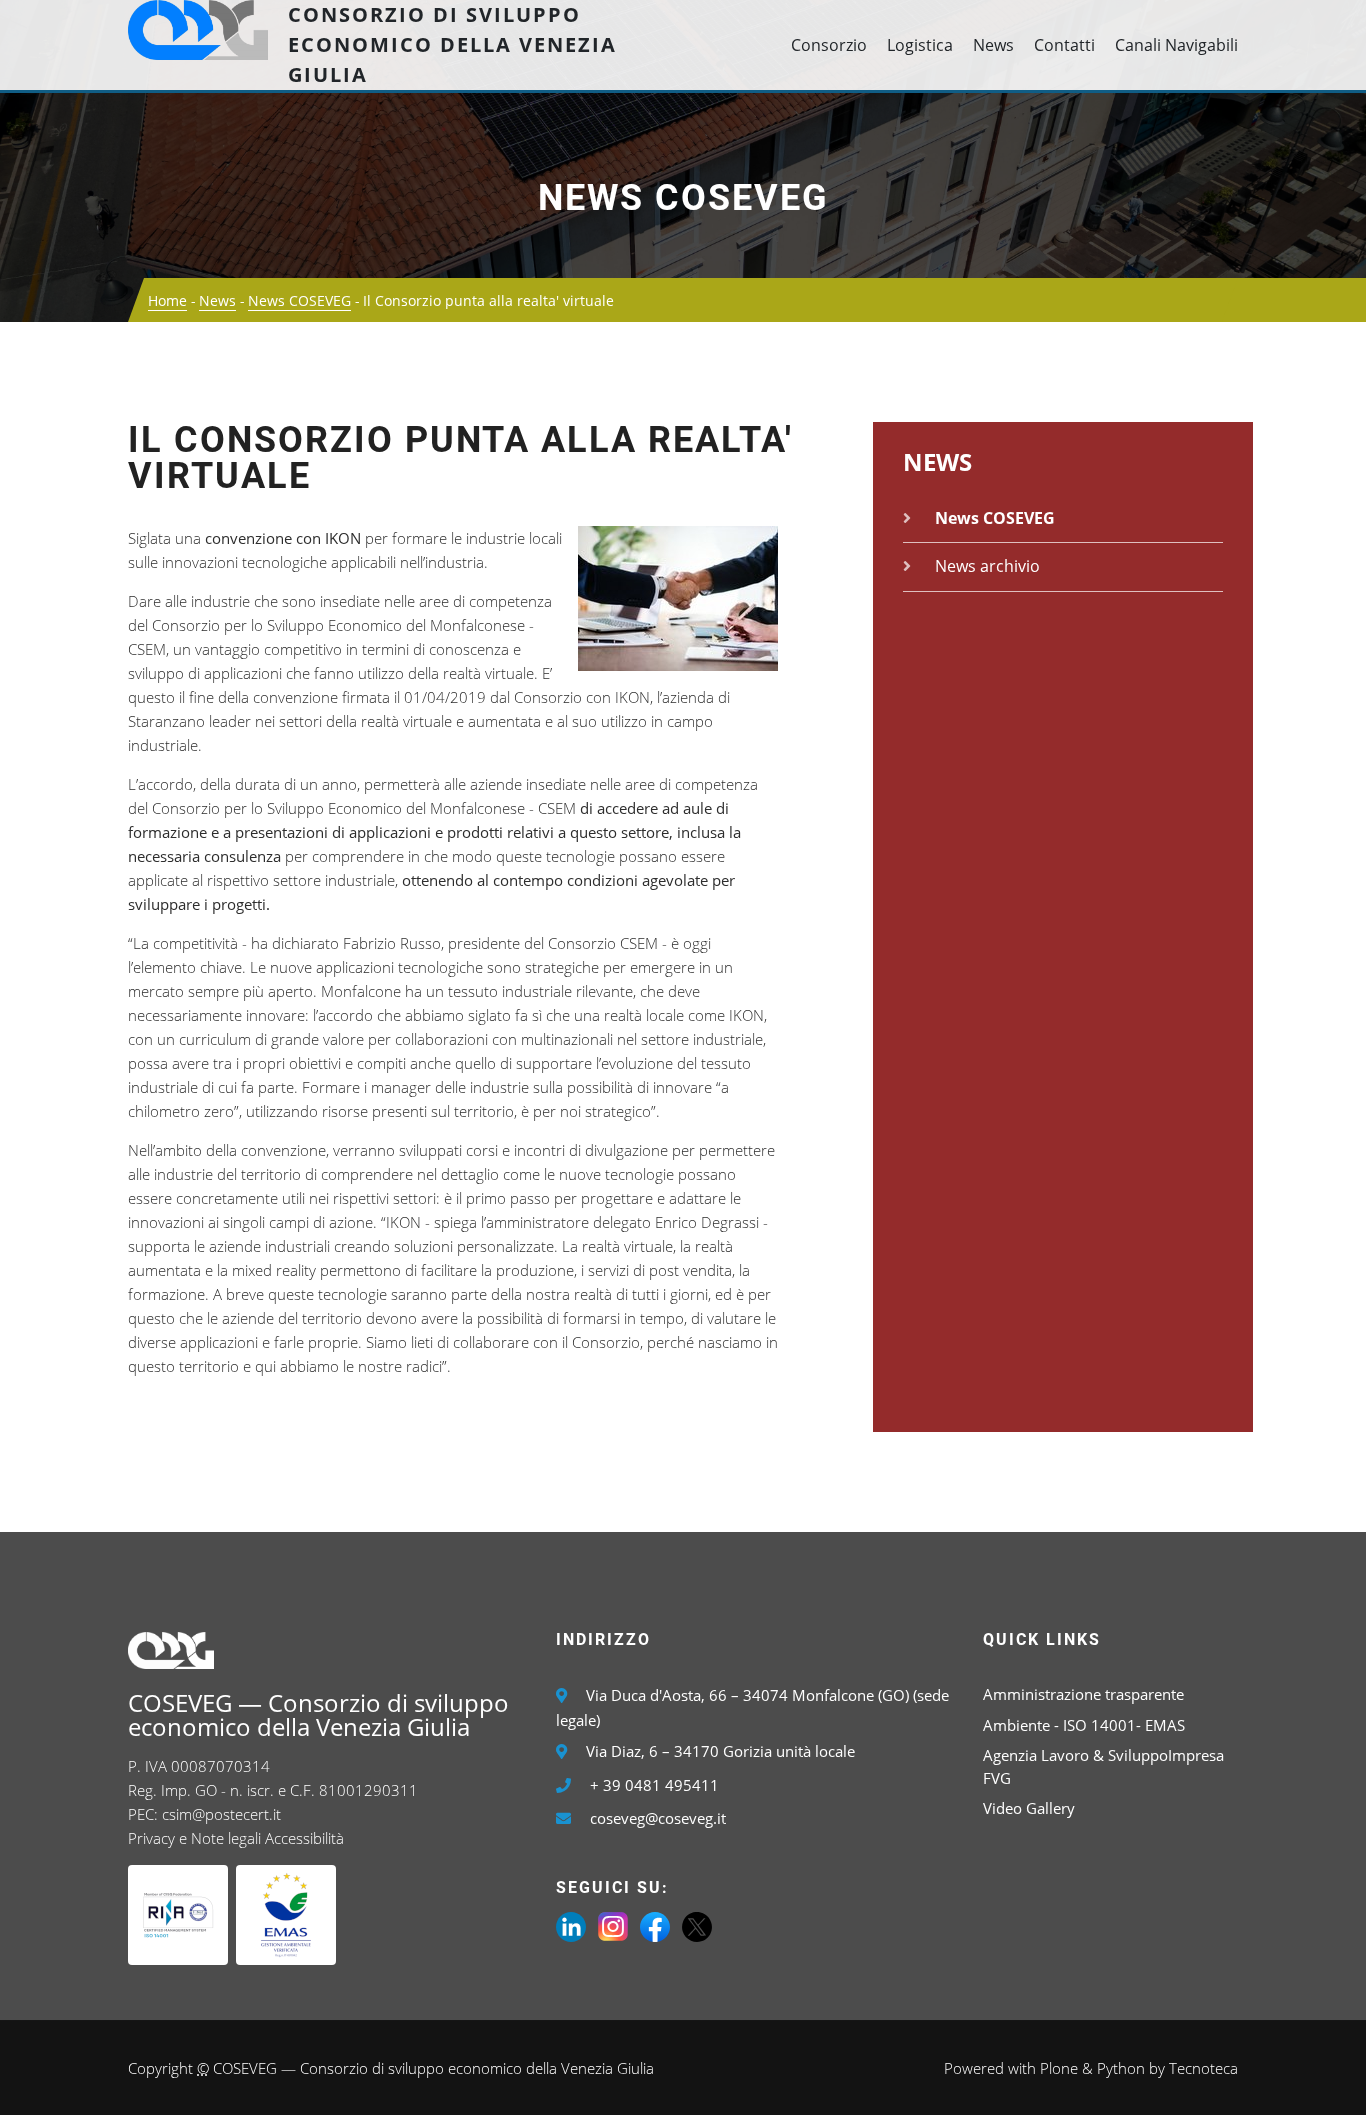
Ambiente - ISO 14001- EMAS (1084, 1725)
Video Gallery (1029, 1808)
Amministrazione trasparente (1083, 1694)
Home (167, 300)
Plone (1059, 2068)
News (993, 45)
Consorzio (829, 45)
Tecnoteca (1203, 2068)
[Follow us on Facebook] (655, 1925)
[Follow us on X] (697, 1925)
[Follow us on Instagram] (613, 1925)
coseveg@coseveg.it (658, 1818)
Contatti (1064, 45)
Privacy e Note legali (194, 1838)
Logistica (920, 45)
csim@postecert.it (221, 1814)
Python (1121, 2068)
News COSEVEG (683, 198)
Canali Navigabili (1176, 45)
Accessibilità (304, 1838)
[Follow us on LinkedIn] (571, 1925)
